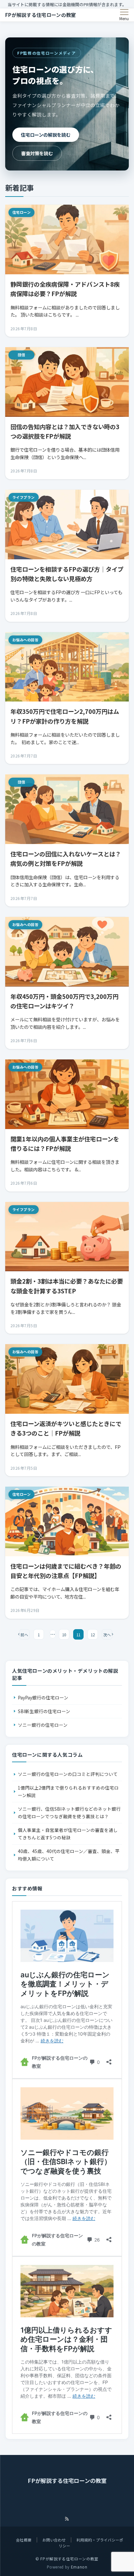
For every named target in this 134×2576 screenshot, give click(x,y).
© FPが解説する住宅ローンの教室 (67, 2559)
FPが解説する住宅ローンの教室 (41, 15)
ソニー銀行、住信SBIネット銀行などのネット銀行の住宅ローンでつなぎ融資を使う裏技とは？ (69, 1813)
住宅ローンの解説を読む (46, 135)
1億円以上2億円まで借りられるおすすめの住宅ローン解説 (68, 1791)
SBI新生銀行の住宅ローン (44, 1711)
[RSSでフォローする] (67, 2519)
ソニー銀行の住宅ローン (43, 1725)
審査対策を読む (37, 153)
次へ (107, 1635)
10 (64, 1635)
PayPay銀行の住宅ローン (43, 1697)
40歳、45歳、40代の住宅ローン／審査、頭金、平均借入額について (69, 1855)
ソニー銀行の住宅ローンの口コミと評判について (68, 1774)
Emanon (79, 2567)
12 (93, 1635)
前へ (24, 1635)
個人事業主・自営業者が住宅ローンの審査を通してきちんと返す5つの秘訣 (68, 1834)
